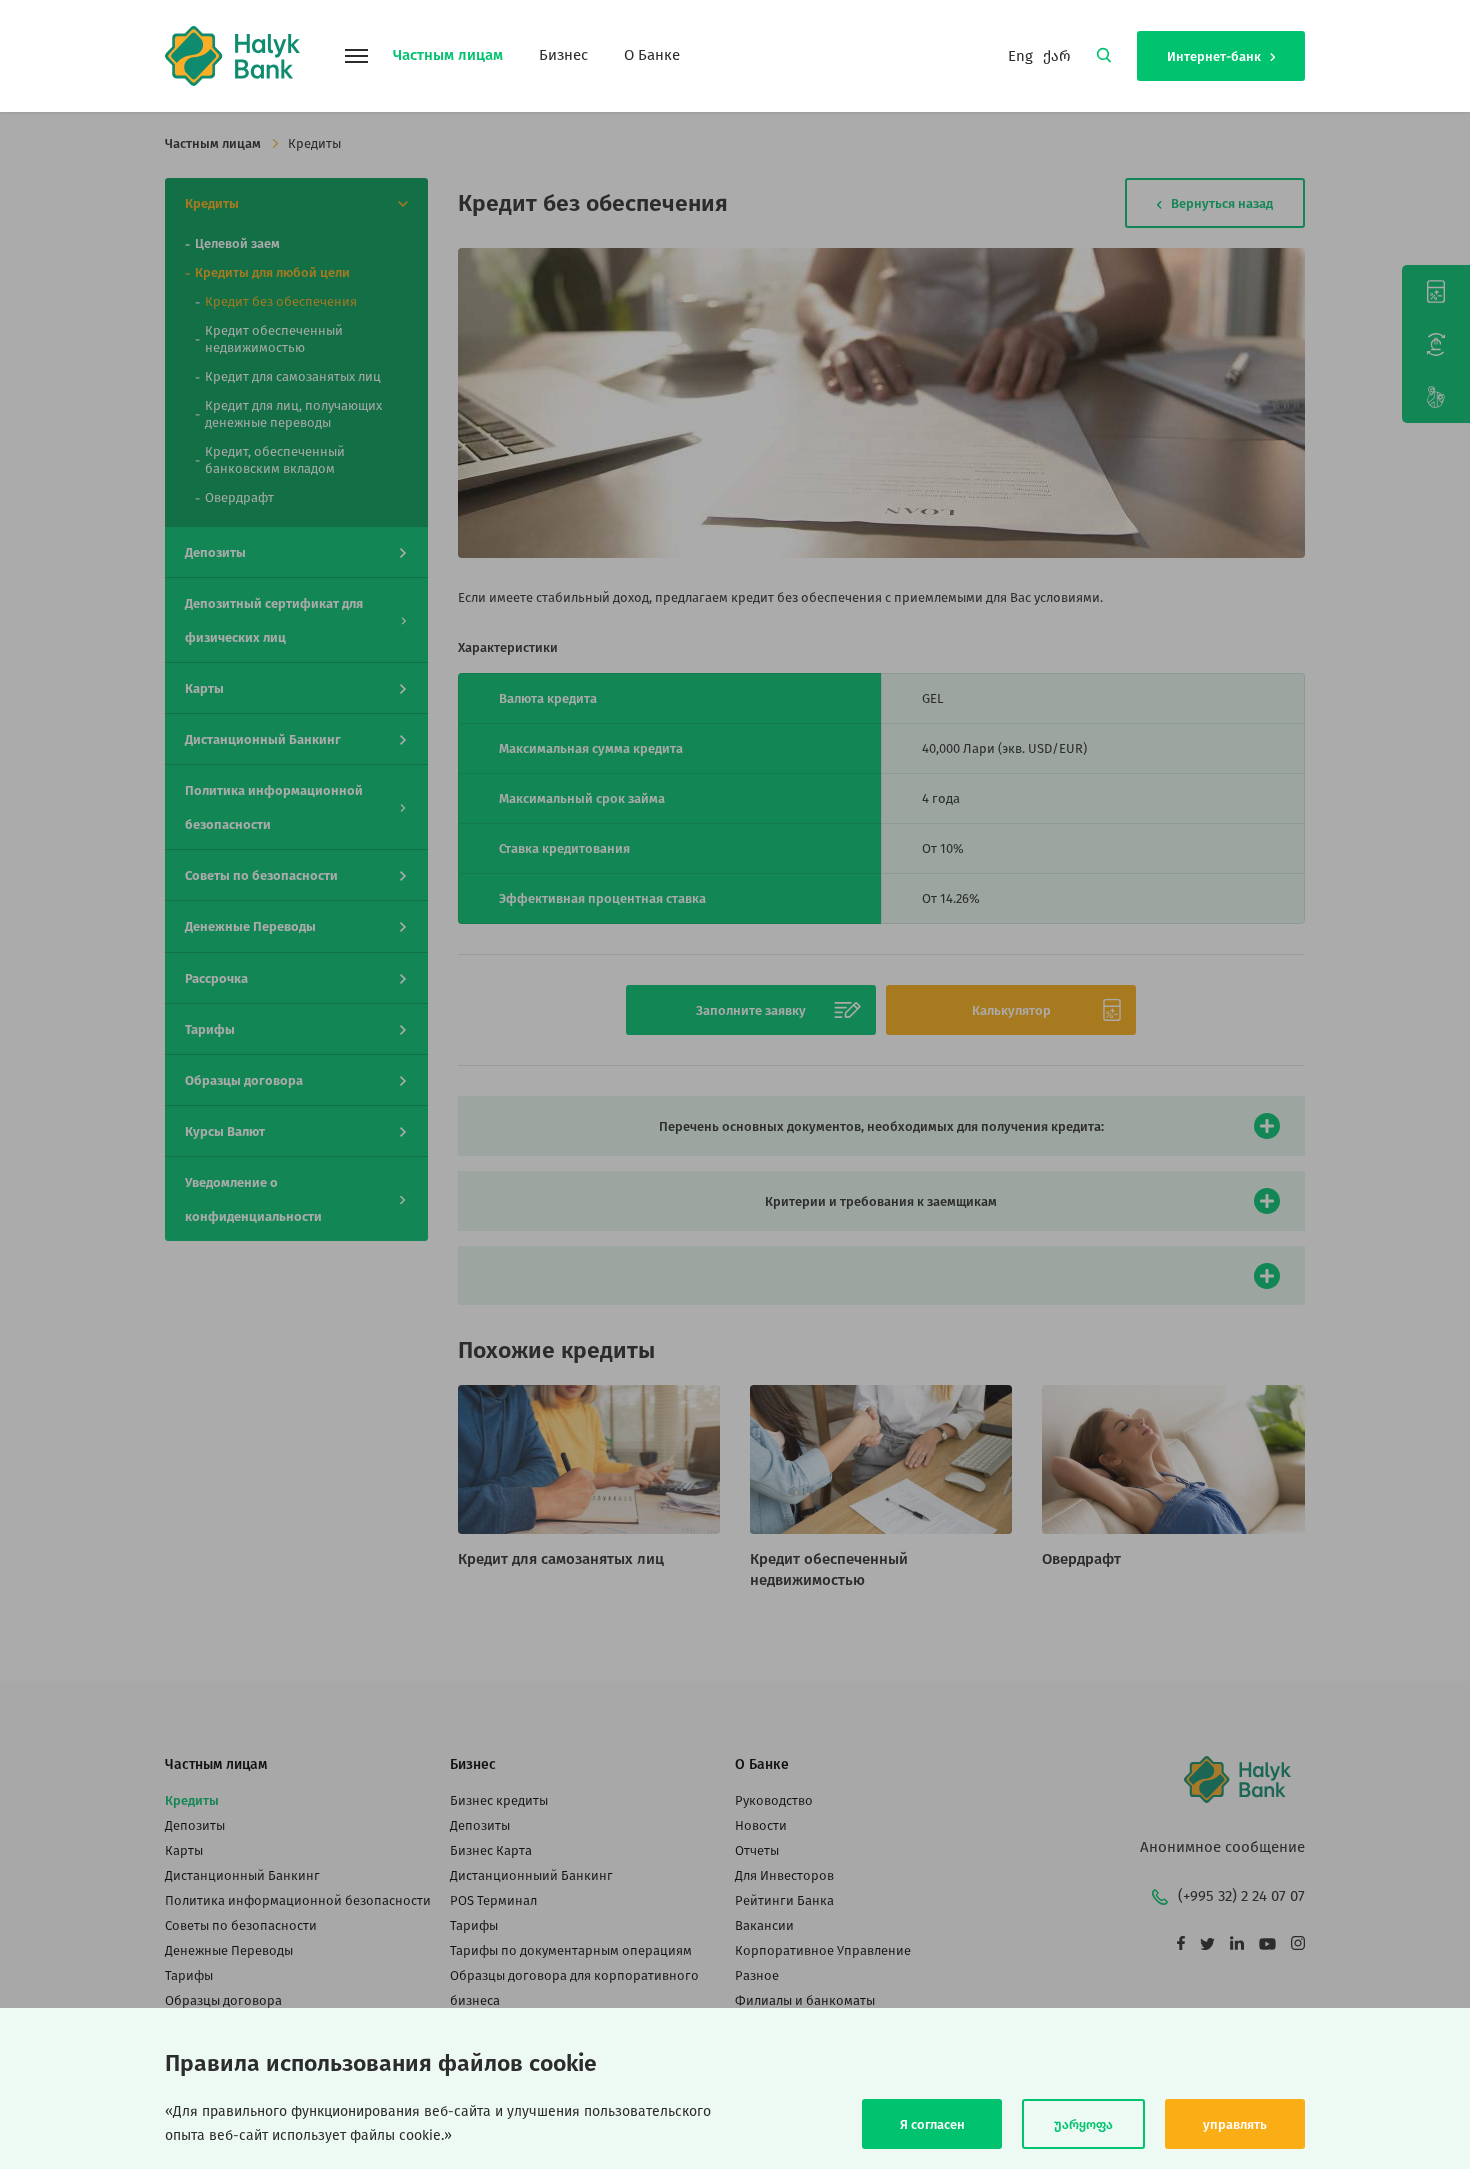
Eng (1020, 56)
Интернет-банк (1215, 56)
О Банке (652, 55)
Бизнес (563, 55)
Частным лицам (448, 55)
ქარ (1057, 56)
